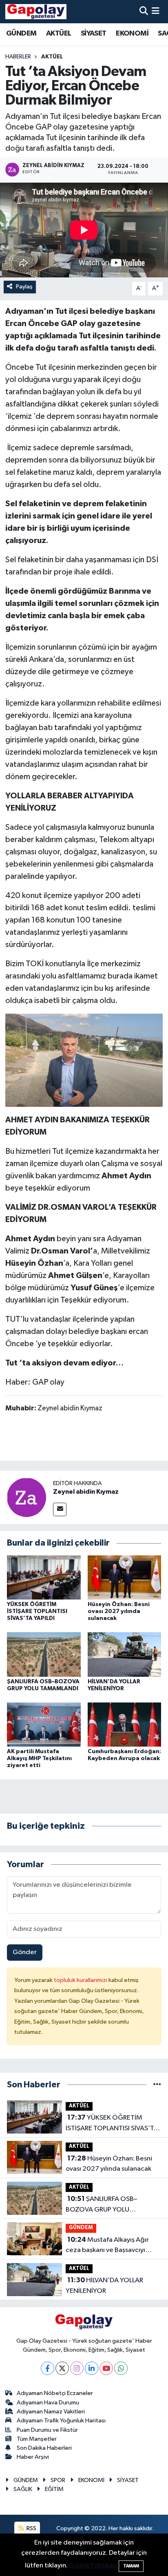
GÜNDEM (21, 34)
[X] (62, 2368)
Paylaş (24, 287)
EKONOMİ (132, 34)
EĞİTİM (54, 2489)
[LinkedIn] (92, 2368)
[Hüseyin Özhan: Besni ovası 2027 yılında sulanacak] (125, 1577)
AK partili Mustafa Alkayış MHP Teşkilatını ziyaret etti (39, 1758)
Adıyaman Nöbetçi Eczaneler (55, 2393)
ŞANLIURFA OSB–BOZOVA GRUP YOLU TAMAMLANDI (101, 2205)
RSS (31, 2528)
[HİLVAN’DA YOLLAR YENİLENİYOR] (125, 1654)
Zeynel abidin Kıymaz (86, 1492)
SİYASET (94, 34)
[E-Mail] (60, 1509)
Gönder (25, 1952)
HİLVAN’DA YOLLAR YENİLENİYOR (104, 2286)
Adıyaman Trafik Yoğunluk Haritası (61, 2421)
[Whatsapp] (121, 2368)
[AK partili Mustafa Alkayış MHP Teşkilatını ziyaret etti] (44, 1724)
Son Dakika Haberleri (44, 2448)
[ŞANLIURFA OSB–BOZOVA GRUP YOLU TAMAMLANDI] (44, 1654)
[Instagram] (77, 2368)
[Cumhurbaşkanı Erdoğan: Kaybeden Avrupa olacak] (125, 1724)
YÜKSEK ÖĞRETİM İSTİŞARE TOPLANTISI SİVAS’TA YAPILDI (37, 1611)
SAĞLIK (23, 2489)
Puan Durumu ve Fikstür (47, 2430)
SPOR (58, 2480)
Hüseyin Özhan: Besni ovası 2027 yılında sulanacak (119, 1611)
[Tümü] (157, 2085)
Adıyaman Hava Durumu (48, 2403)
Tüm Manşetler (37, 2439)
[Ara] (144, 12)
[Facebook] (48, 2368)
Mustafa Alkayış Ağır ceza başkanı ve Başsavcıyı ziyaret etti (107, 2246)
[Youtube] (106, 2368)
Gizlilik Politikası (93, 2566)
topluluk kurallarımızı (81, 1980)
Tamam (131, 2566)
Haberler (18, 57)
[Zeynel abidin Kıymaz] (27, 1497)
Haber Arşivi (33, 2457)
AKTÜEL (59, 34)
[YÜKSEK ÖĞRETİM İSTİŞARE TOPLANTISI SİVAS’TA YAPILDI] (44, 1577)
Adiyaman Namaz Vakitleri (51, 2412)
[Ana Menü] (156, 12)
